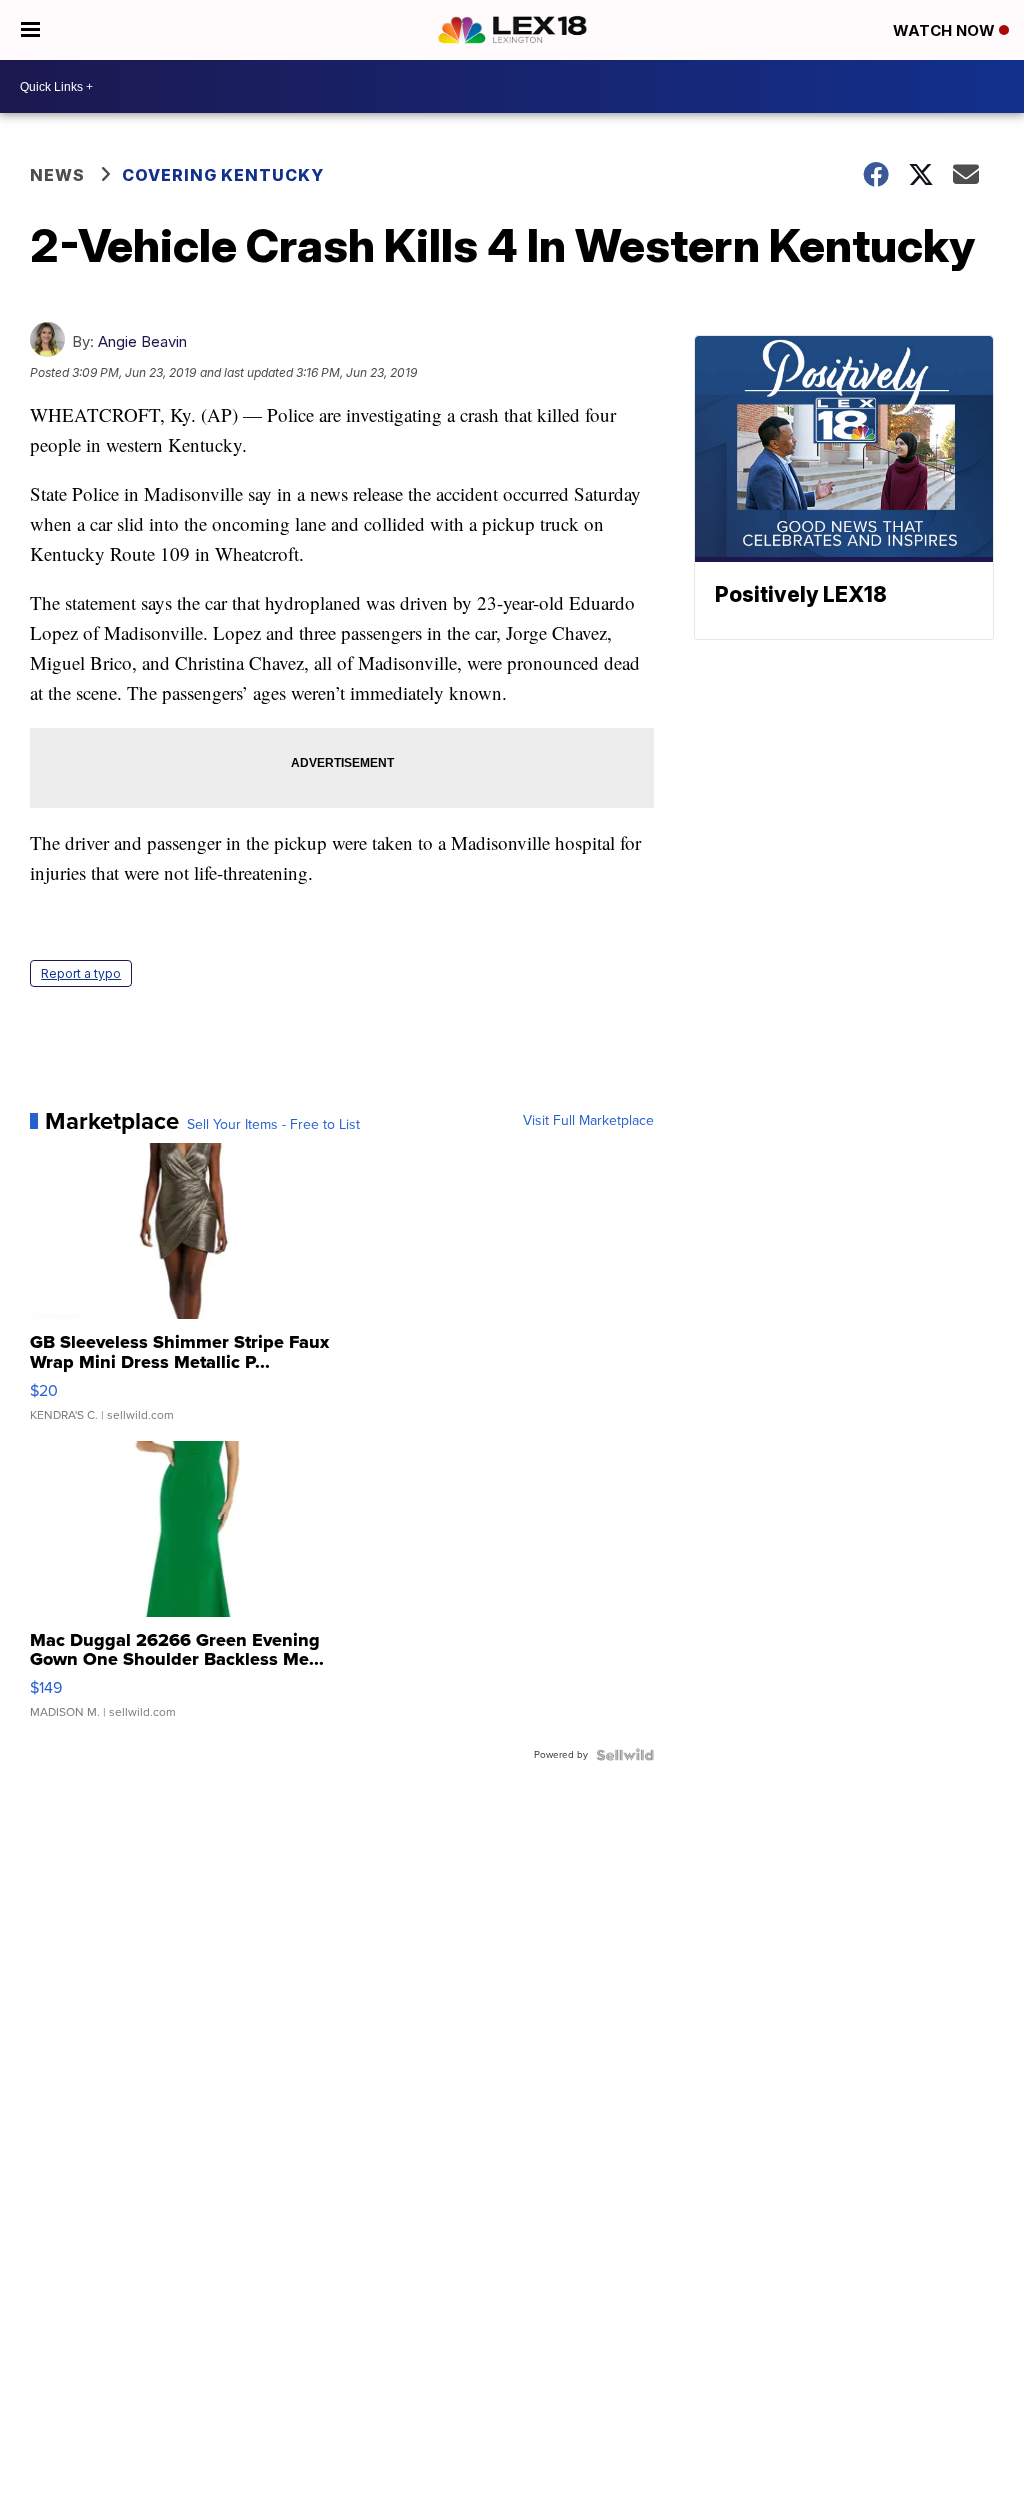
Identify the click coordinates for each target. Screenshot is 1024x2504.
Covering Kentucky (223, 175)
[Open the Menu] (30, 30)
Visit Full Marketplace (588, 1121)
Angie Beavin (142, 341)
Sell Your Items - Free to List (273, 1125)
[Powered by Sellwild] (625, 1755)
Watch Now (946, 30)
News (57, 175)
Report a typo (81, 973)
